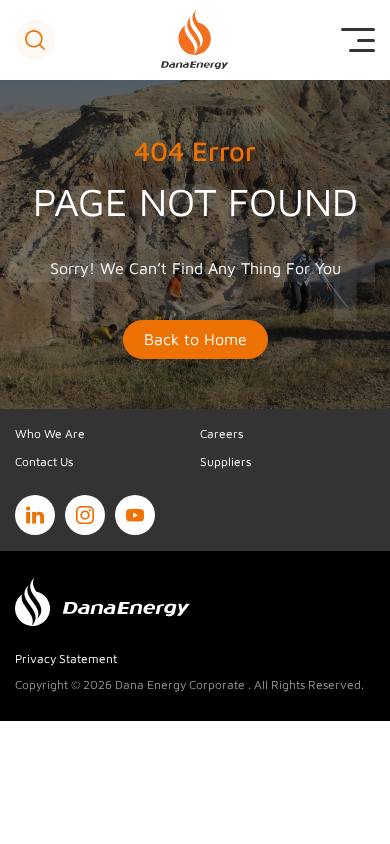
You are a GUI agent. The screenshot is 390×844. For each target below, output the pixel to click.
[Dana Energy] (195, 40)
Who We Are (50, 433)
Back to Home (195, 339)
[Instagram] (85, 515)
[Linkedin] (35, 515)
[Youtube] (135, 515)
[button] (35, 40)
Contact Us (44, 461)
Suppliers (225, 461)
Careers (221, 433)
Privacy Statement (66, 658)
